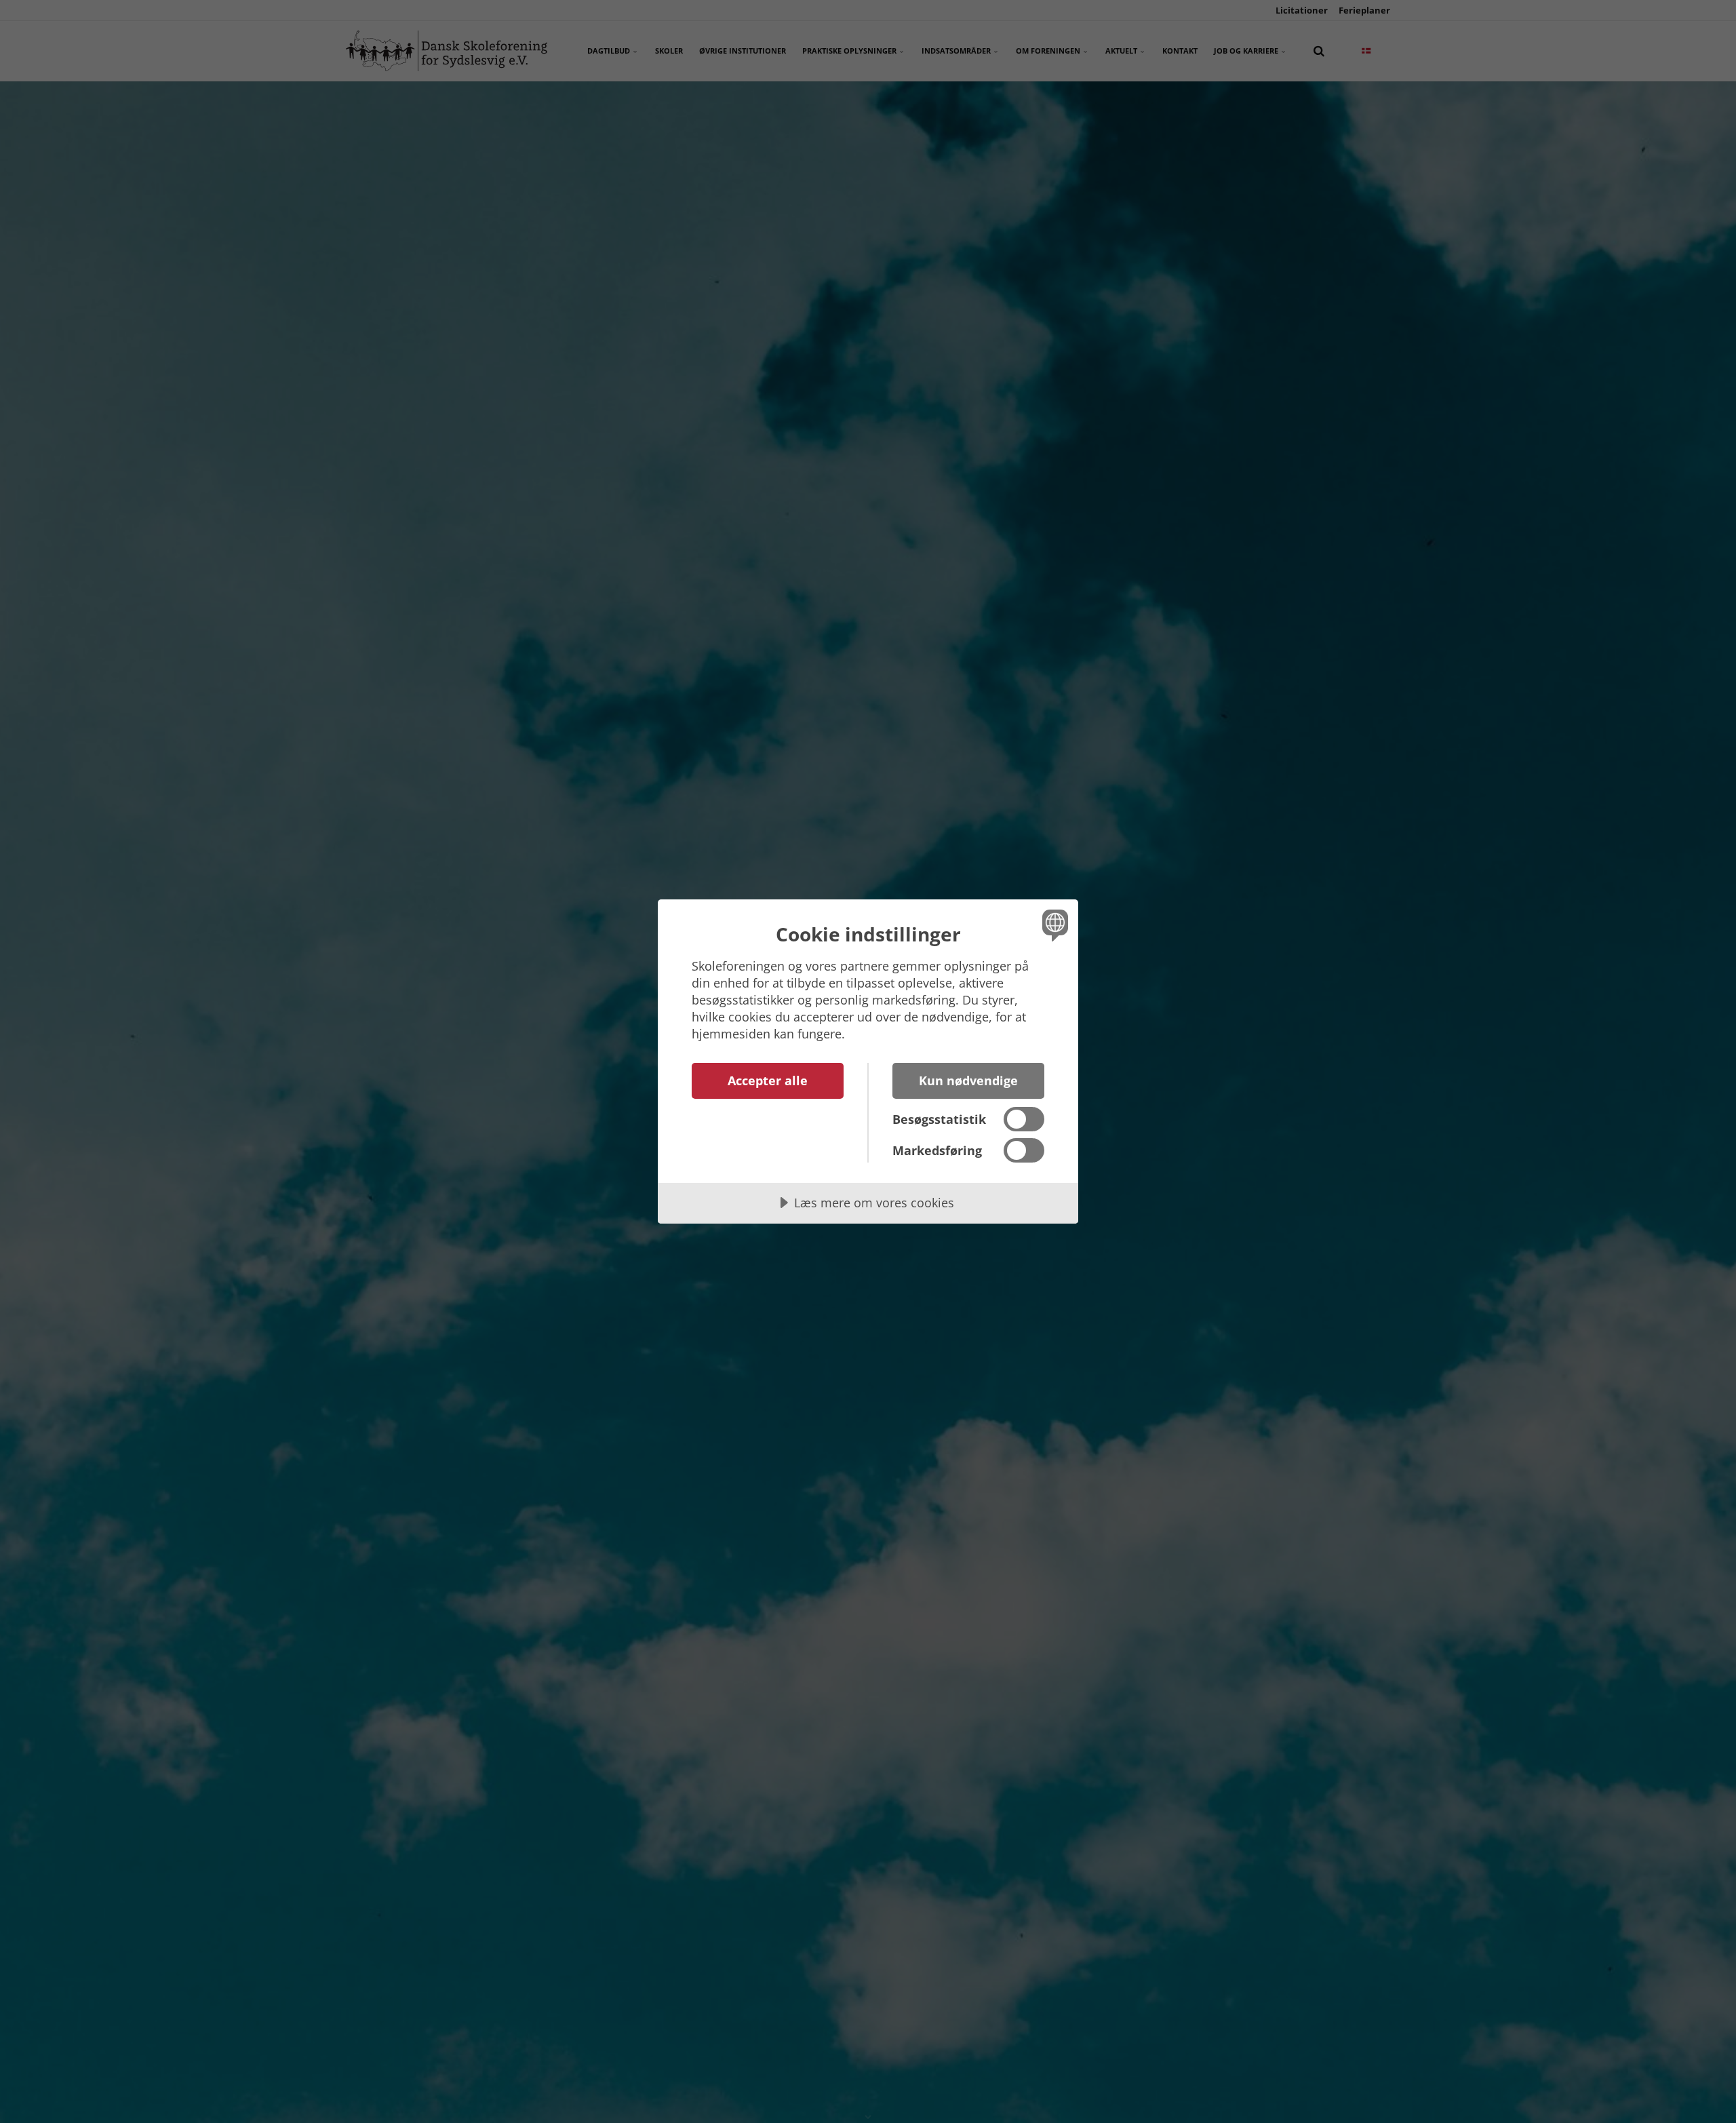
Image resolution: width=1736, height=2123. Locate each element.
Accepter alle (768, 1080)
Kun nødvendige (968, 1080)
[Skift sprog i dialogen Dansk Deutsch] (1053, 925)
